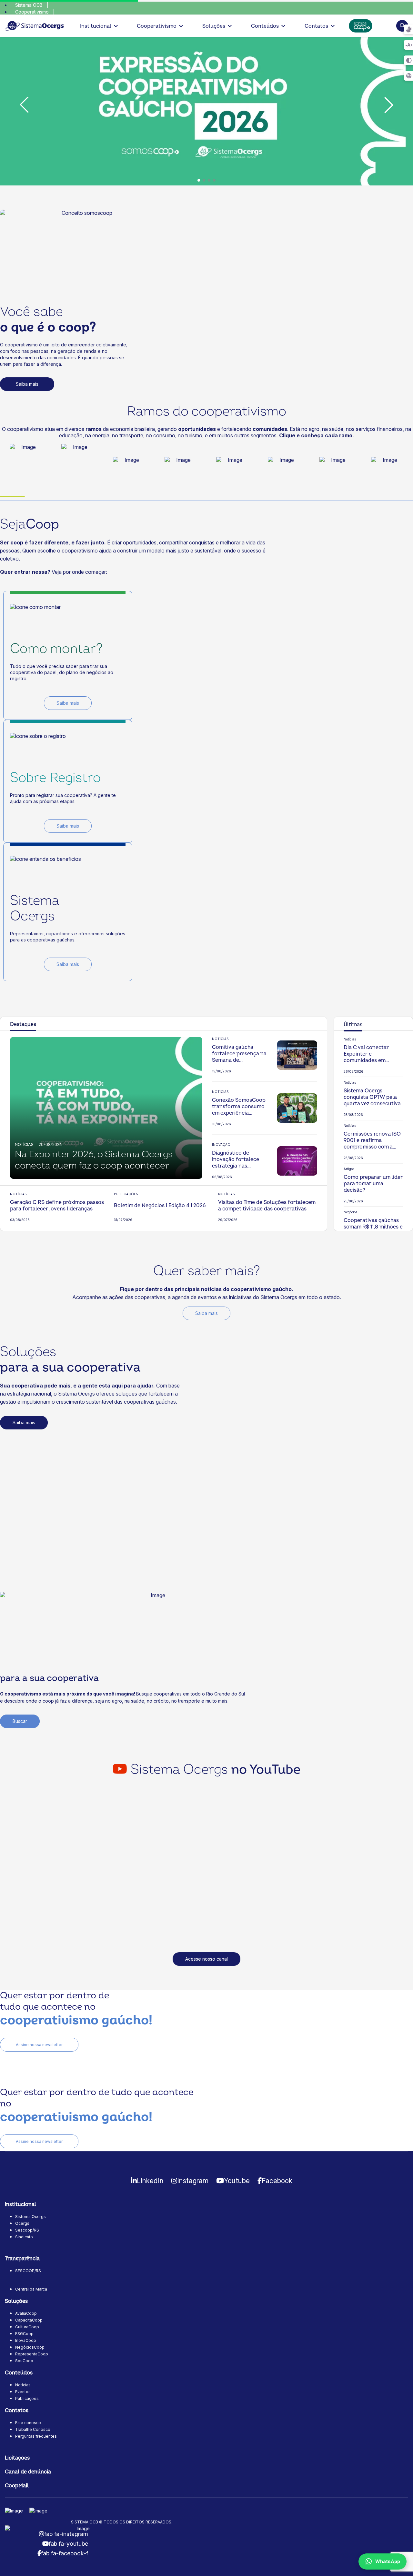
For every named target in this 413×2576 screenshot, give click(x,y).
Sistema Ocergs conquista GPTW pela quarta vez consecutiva (372, 1097)
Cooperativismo (32, 12)
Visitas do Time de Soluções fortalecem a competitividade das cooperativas (267, 1206)
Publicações (27, 2398)
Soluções (214, 26)
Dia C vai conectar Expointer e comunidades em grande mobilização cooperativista (368, 1054)
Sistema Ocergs (30, 2217)
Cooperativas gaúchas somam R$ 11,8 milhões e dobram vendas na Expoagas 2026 (373, 1227)
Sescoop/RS (27, 2230)
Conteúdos (265, 26)
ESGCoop (24, 2334)
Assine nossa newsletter (39, 2045)
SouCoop (24, 2361)
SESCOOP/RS (28, 2271)
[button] (199, 180)
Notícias (23, 2385)
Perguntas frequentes (36, 2436)
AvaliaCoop (26, 2313)
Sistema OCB (29, 5)
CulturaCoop (27, 2327)
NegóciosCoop (30, 2347)
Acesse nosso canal (206, 1959)
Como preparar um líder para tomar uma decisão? (373, 1184)
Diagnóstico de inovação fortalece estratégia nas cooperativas (236, 1159)
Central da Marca (31, 2289)
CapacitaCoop (29, 2320)
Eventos (23, 2392)
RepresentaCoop (32, 2354)
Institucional (96, 26)
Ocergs (22, 2223)
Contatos (316, 26)
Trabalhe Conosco (33, 2429)
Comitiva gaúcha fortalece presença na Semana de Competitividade (239, 1054)
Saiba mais (27, 384)
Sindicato (24, 2237)
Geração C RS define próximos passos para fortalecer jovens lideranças (57, 1206)
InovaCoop (26, 2340)
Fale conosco (28, 2423)
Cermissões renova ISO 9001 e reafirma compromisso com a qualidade (372, 1140)
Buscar (20, 1721)
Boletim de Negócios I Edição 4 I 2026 (160, 1206)
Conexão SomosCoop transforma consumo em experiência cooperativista (239, 1107)
